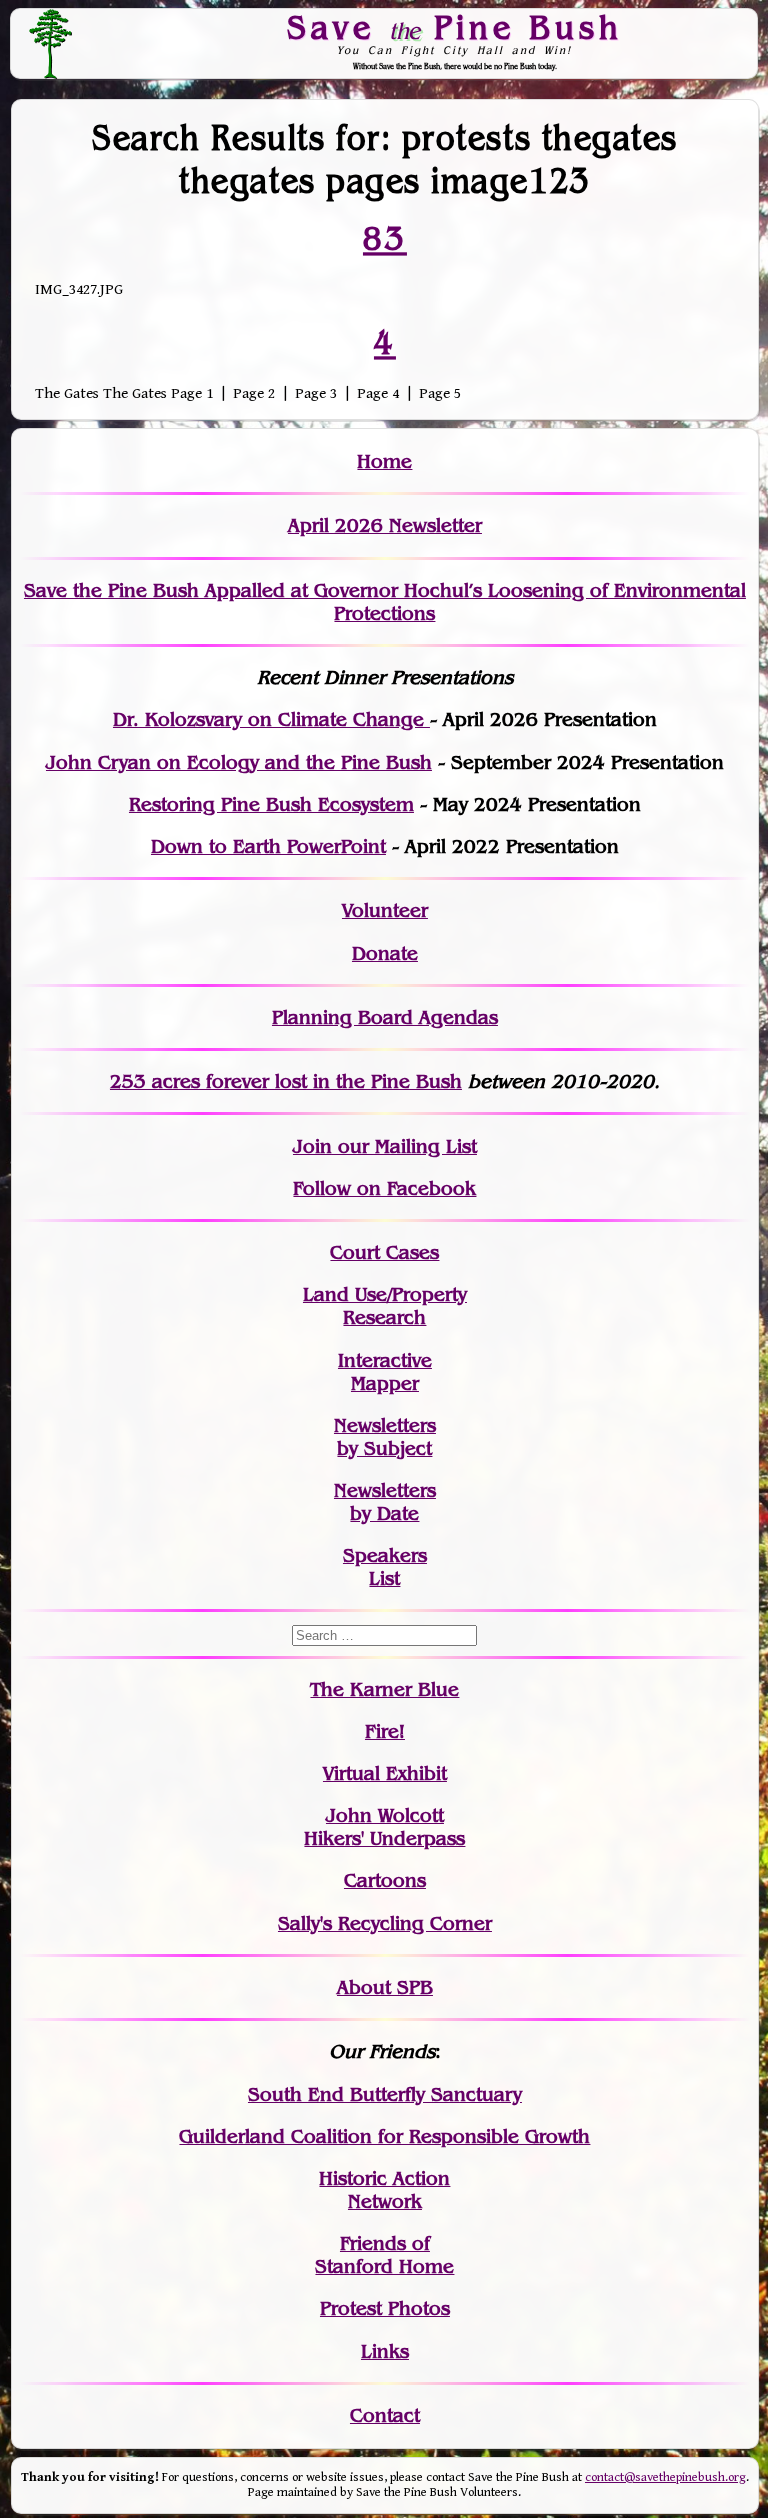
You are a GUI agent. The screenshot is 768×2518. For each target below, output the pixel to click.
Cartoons (385, 1880)
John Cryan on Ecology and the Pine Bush (239, 762)
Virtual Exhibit (385, 1773)
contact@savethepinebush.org (665, 2477)
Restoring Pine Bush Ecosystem (271, 804)
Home (384, 461)
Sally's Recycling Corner (385, 1923)
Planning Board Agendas (385, 1017)
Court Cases (384, 1252)
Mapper (385, 1383)
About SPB (385, 1987)
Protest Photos (385, 2308)
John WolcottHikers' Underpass (384, 1827)
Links (385, 2351)
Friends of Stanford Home (384, 2255)
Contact (385, 2415)
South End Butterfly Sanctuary (385, 2094)
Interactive (385, 1360)
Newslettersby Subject (385, 1437)
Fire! (385, 1731)
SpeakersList (385, 1567)
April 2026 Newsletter (385, 525)
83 (385, 238)
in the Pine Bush (346, 1081)
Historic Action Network (384, 2190)
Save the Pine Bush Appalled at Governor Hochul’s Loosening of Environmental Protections (385, 602)
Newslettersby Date (385, 1502)
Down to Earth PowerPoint (268, 846)
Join (312, 1146)
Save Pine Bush (455, 27)
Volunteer (385, 910)
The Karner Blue (384, 1689)
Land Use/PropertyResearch (385, 1306)
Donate (385, 953)
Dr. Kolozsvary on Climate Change (271, 719)
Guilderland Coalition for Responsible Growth (384, 2136)
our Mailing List (404, 1146)
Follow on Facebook (384, 1188)
